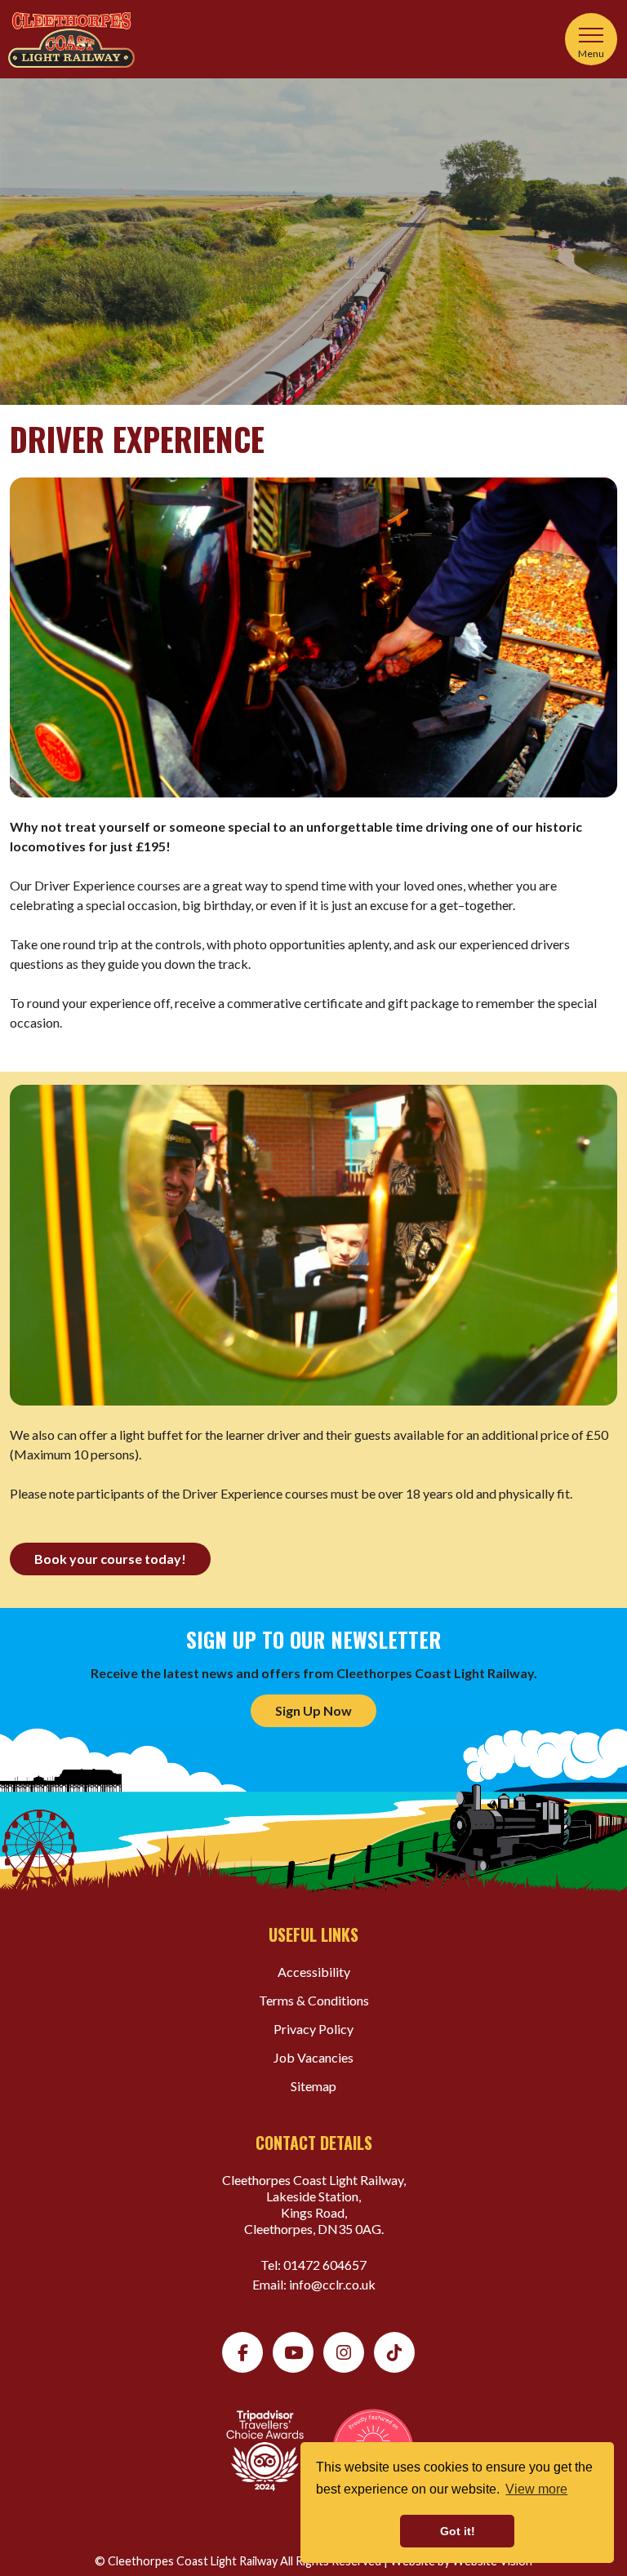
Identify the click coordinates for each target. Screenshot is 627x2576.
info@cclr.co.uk (332, 2284)
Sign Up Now (313, 1710)
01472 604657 (325, 2265)
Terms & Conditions (314, 2000)
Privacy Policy (313, 2029)
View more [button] (536, 2489)
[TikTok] (394, 2352)
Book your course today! (110, 1559)
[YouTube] (293, 2352)
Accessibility (314, 1972)
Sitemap (313, 2086)
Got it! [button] (458, 2531)
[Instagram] (344, 2352)
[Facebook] (242, 2352)
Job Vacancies (313, 2057)
